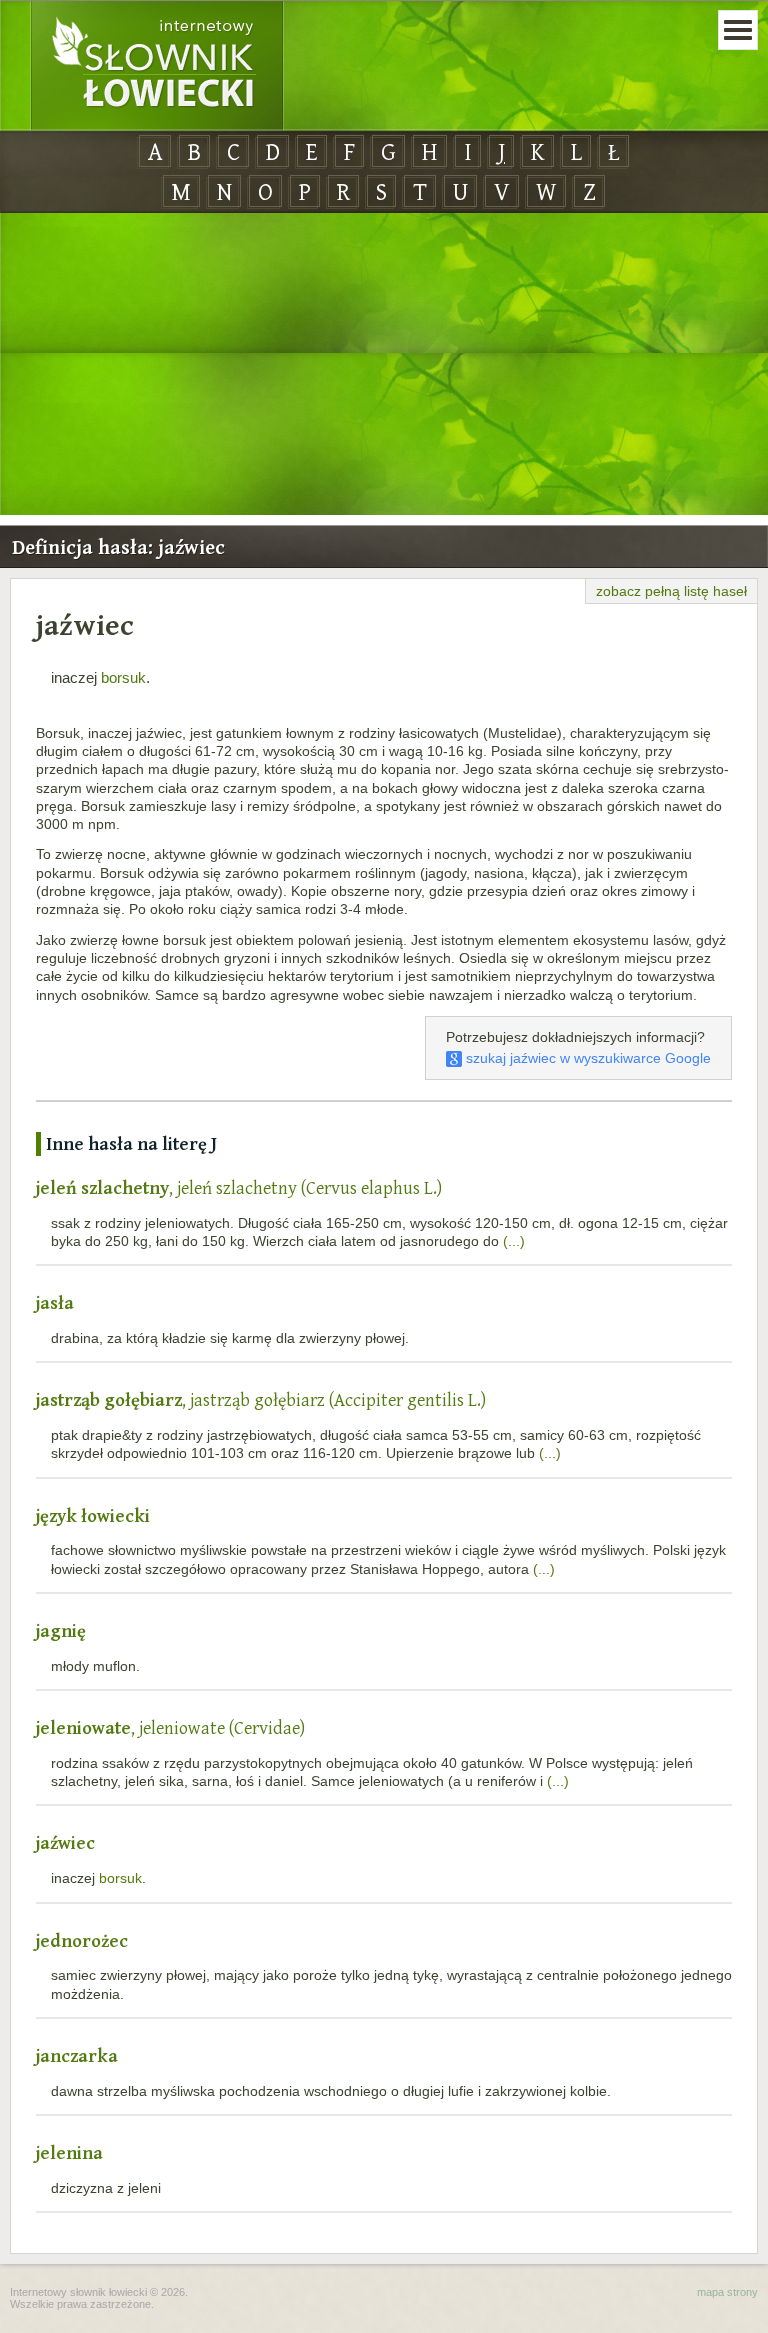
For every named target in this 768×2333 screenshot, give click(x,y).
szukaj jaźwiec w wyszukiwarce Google (586, 1058)
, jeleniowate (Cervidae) (170, 1727)
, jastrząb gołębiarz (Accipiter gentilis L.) (261, 1399)
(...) (514, 1241)
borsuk (123, 677)
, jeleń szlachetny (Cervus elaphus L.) (239, 1187)
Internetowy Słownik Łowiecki (157, 66)
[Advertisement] (384, 365)
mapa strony (727, 2292)
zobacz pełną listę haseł (671, 591)
